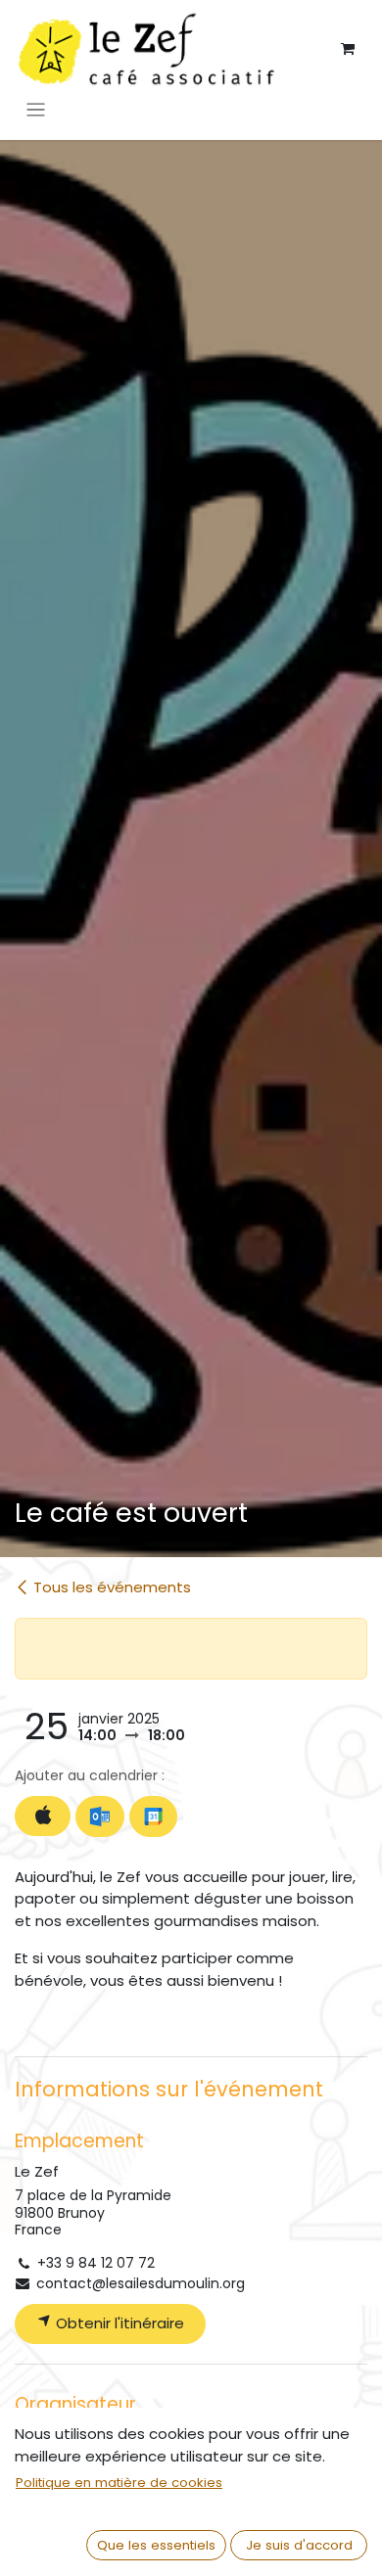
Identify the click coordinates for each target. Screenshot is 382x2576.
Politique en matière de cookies (119, 2483)
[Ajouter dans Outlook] (99, 1817)
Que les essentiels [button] (156, 2545)
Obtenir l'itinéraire (118, 2323)
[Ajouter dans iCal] (43, 1816)
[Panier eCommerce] (348, 49)
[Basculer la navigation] (36, 109)
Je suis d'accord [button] (299, 2545)
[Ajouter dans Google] (153, 1817)
